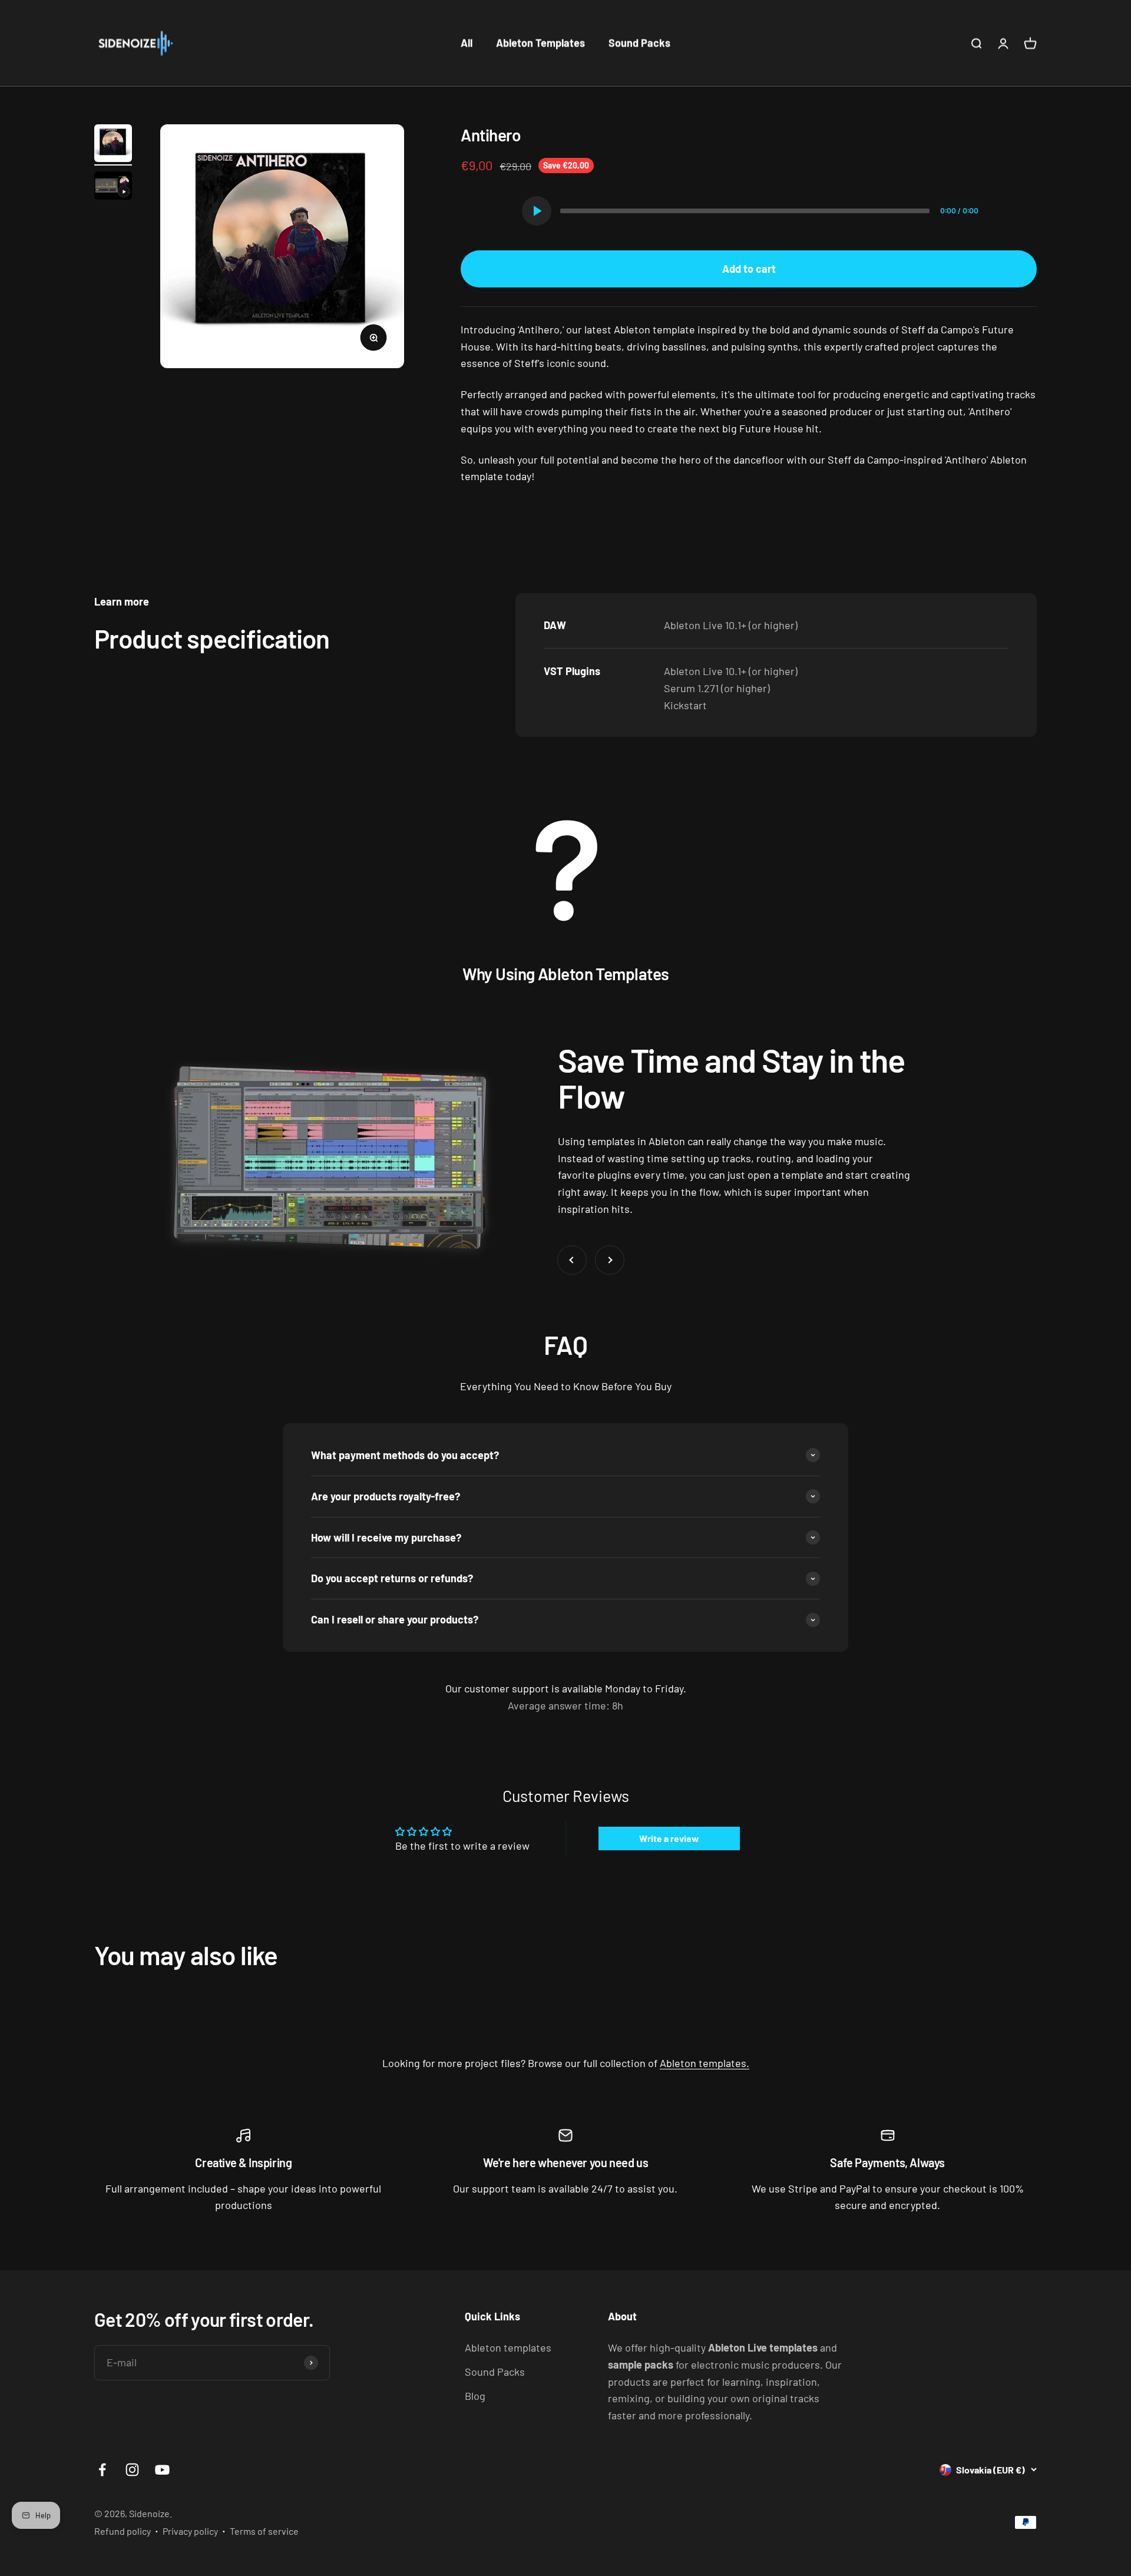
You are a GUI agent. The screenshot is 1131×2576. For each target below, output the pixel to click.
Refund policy (123, 2531)
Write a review (669, 1838)
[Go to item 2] (113, 187)
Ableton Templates (540, 43)
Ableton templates (508, 2347)
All (467, 43)
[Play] (537, 211)
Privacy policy (190, 2531)
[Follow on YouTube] (162, 2470)
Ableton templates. (705, 2063)
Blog (475, 2396)
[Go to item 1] (113, 145)
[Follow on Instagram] (132, 2470)
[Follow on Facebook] (102, 2470)
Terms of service (264, 2531)
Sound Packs (639, 43)
